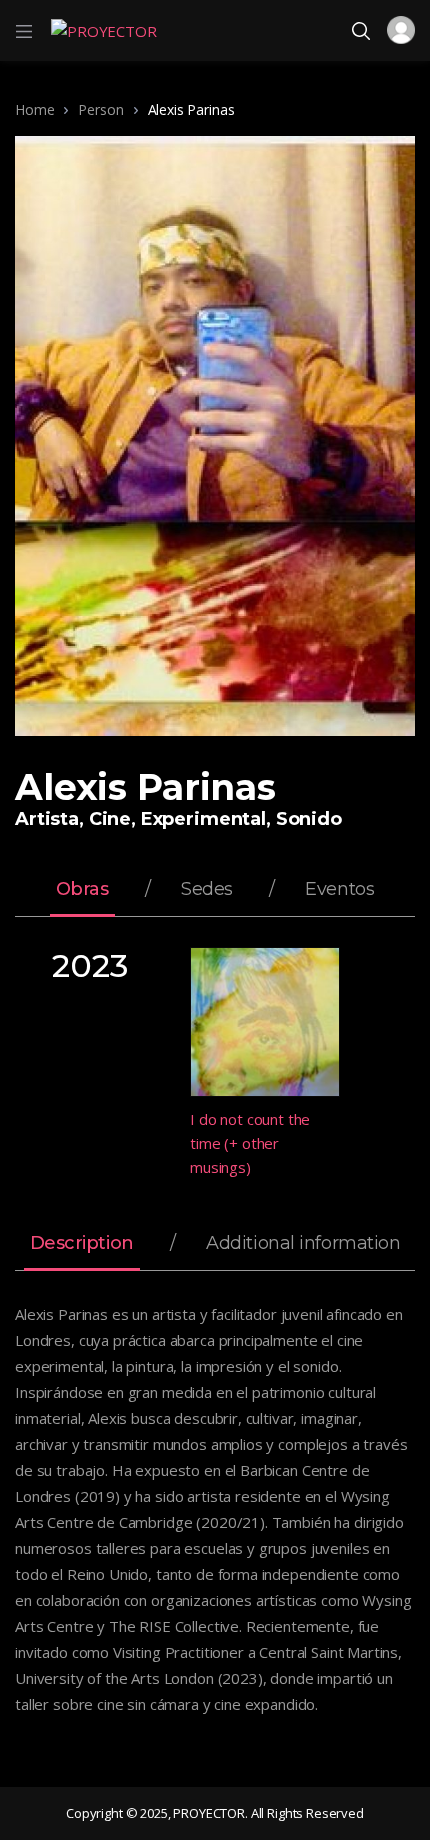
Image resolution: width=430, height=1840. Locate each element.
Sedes (207, 890)
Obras (82, 890)
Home (34, 109)
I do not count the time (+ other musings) (250, 1143)
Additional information (303, 1244)
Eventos (339, 890)
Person (100, 109)
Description (82, 1244)
